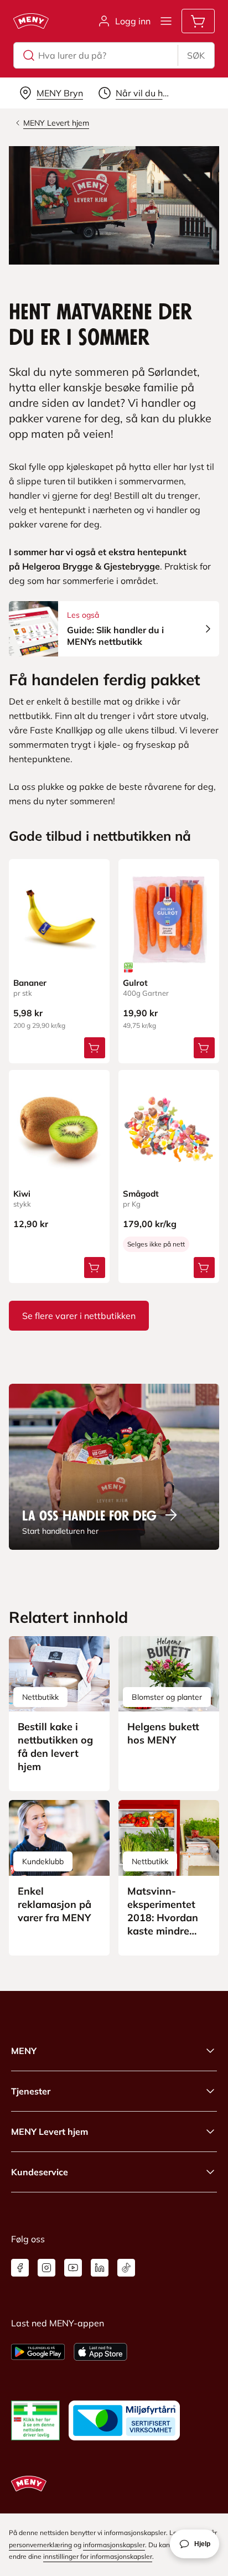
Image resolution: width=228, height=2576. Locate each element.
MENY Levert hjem (50, 2132)
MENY (24, 2051)
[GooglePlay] (38, 2352)
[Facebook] (20, 2268)
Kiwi (22, 1194)
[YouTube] (73, 2268)
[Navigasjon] (166, 21)
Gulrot (135, 983)
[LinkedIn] (100, 2268)
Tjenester (31, 2091)
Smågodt (141, 1194)
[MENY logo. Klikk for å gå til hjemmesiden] (31, 21)
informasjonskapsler (114, 2545)
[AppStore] (100, 2352)
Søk (196, 55)
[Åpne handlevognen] (198, 21)
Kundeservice (40, 2172)
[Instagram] (46, 2268)
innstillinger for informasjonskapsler (98, 2556)
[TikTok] (126, 2268)
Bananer (30, 983)
